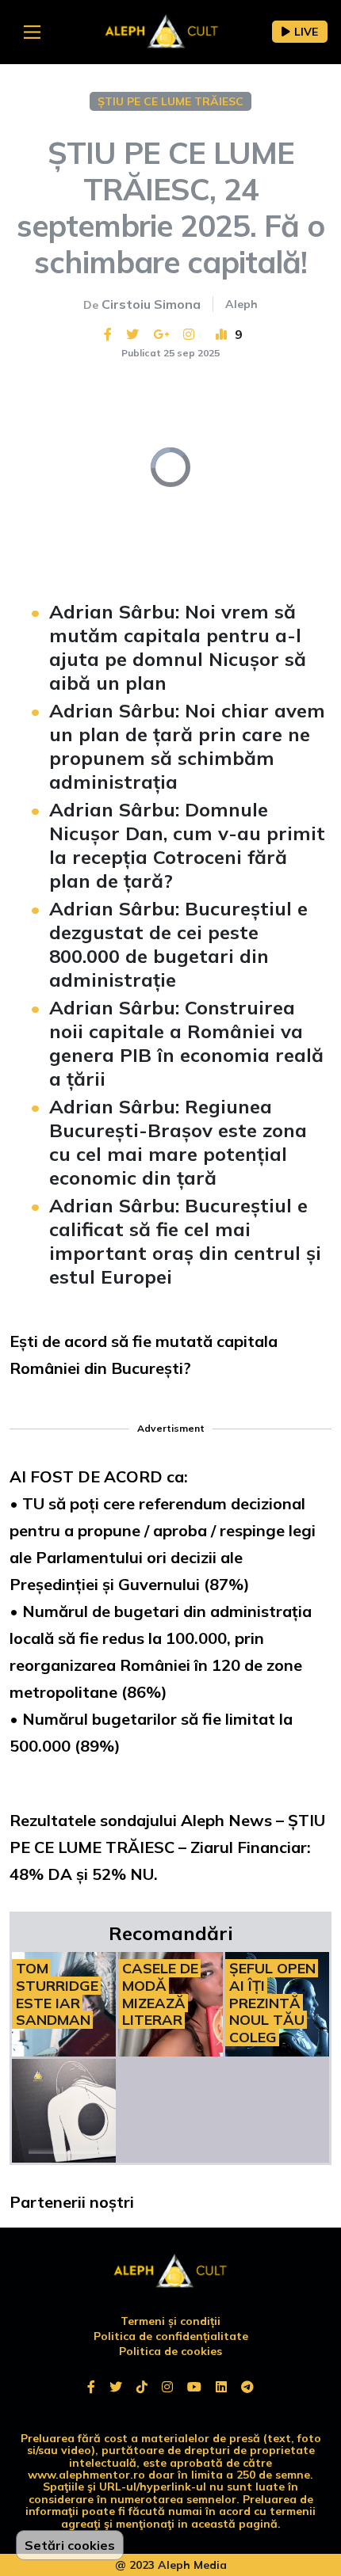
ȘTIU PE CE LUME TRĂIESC (170, 101)
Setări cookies (70, 2545)
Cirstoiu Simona (151, 304)
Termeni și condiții (170, 2321)
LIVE (306, 32)
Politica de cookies (170, 2351)
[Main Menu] (32, 32)
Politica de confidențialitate (171, 2336)
